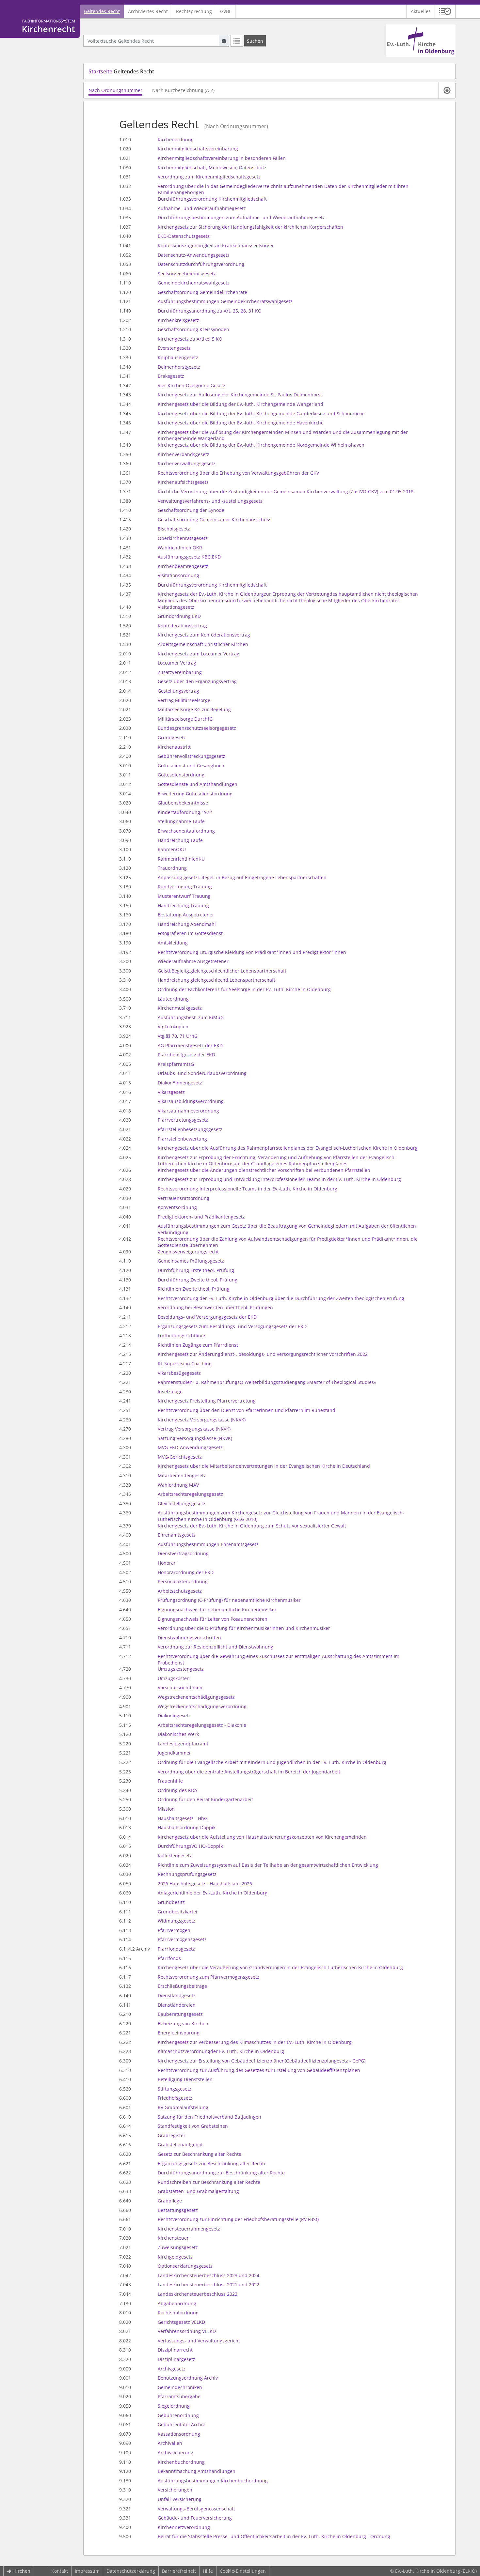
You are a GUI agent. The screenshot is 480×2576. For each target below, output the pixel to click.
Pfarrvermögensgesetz (182, 1939)
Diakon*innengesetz (180, 1083)
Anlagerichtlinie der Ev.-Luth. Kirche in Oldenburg (213, 1893)
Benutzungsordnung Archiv (188, 2378)
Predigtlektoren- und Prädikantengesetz (201, 1217)
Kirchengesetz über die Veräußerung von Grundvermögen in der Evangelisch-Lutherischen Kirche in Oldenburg (280, 1967)
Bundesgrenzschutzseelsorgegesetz (197, 728)
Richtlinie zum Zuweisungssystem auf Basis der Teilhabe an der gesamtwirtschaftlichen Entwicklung (268, 1865)
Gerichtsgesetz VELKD (181, 2322)
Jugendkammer (174, 1753)
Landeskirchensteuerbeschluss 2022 (198, 2294)
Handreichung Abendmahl (187, 924)
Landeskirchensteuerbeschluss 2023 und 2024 (208, 2275)
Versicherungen (175, 2490)
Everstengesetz (174, 348)
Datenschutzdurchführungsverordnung (201, 264)
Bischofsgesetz (174, 529)
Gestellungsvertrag (178, 691)
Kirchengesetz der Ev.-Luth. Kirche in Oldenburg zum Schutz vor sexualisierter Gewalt (252, 1526)
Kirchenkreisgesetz (178, 320)
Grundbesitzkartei (177, 1912)
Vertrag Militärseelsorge (184, 700)
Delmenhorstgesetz (179, 367)
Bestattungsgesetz (178, 2210)
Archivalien (170, 2443)
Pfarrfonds (169, 1958)
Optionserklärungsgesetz (185, 2266)
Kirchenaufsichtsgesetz (183, 482)
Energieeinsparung (179, 2033)
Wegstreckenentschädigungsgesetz (196, 1697)
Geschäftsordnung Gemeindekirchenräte (202, 292)
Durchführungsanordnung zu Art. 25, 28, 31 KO (210, 311)
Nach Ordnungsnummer (115, 90)
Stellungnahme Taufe (181, 821)
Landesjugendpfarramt (183, 1744)
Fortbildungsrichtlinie (181, 1335)
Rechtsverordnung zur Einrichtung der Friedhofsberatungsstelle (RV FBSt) (238, 2219)
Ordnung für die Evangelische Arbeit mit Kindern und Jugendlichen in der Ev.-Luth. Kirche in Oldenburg (272, 1762)
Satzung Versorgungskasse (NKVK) (195, 1438)
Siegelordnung (174, 2406)
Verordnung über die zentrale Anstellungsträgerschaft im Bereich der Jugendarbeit (249, 1772)
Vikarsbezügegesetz (179, 1373)
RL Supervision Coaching (185, 1364)
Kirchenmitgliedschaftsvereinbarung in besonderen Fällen (222, 158)
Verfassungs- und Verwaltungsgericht (199, 2341)
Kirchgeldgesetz (175, 2257)
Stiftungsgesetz (175, 2089)
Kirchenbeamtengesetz (183, 566)
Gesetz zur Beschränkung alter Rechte (200, 2154)
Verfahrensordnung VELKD (187, 2331)
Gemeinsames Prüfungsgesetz (191, 1261)
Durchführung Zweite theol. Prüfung (198, 1280)
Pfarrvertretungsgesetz (183, 1120)
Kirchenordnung (176, 139)
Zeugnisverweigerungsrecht (188, 1252)
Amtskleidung (173, 943)
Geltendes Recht (102, 11)
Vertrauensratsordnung (184, 1198)
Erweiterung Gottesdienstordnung (195, 794)
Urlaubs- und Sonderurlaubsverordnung (202, 1073)
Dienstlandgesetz (177, 1995)
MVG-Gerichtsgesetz (180, 1457)
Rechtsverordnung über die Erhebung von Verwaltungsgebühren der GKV (238, 473)
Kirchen (22, 2571)
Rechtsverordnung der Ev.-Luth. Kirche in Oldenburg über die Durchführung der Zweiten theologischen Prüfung (281, 1298)
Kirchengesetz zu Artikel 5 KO (190, 339)
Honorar (167, 1563)
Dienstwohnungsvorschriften (189, 1638)
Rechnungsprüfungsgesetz (187, 1874)
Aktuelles (421, 11)
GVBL (226, 11)
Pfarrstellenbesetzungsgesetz (190, 1129)
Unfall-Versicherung (180, 2499)
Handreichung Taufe (180, 840)
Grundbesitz (171, 1902)
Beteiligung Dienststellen (185, 2079)
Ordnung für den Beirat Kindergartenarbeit (205, 1799)
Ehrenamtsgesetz (177, 1535)
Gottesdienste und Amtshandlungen (198, 784)
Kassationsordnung (179, 2434)
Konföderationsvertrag (182, 626)
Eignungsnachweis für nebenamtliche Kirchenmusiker (217, 1610)
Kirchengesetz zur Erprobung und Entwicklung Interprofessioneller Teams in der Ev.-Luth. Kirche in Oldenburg (279, 1179)
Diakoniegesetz (174, 1716)
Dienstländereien (177, 2005)
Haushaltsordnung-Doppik (187, 1827)
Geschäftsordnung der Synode (191, 510)
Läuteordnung (173, 999)
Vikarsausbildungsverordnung (191, 1101)
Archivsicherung (176, 2453)
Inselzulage (170, 1392)
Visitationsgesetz (176, 607)
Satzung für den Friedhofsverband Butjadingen (209, 2117)
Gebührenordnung (178, 2415)
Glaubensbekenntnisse (183, 803)
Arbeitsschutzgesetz (180, 1591)
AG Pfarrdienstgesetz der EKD (190, 1045)
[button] (445, 11)
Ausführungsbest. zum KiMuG (191, 1017)
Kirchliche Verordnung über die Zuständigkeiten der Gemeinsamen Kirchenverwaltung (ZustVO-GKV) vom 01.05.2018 (286, 491)
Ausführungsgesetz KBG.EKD (189, 557)
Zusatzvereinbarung (180, 672)
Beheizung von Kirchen (183, 2024)
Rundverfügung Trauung (185, 887)
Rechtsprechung (194, 11)
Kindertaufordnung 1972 (185, 812)
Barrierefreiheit (179, 2571)
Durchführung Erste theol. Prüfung (196, 1270)
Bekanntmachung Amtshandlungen (197, 2471)
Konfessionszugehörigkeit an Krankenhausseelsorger (216, 245)
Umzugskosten (174, 1678)
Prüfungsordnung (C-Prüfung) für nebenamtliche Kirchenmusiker (229, 1600)
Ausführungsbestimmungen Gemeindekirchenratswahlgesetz (225, 301)
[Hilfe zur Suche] (224, 41)
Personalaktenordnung (183, 1581)
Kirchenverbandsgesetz (184, 454)
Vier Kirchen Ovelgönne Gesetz (192, 385)
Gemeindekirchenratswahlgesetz (194, 283)
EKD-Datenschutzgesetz (184, 236)
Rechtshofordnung (178, 2313)
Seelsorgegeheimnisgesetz (187, 274)
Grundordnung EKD (179, 616)
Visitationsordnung (178, 575)
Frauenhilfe (170, 1781)
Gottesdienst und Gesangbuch (191, 766)
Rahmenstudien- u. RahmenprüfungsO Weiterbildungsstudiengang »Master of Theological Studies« (267, 1382)
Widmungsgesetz (176, 1921)
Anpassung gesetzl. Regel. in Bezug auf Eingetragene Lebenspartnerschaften (242, 877)
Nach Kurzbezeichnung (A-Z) (183, 90)
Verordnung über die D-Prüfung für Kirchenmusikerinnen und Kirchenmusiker (244, 1628)
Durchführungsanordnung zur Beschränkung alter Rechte (221, 2173)
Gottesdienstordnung (181, 775)
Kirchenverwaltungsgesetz (187, 463)
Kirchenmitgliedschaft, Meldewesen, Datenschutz (212, 168)
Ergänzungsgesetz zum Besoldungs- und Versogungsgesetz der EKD (232, 1326)
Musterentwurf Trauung (184, 896)
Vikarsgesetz (171, 1092)
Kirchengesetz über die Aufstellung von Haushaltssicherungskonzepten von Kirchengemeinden (262, 1837)
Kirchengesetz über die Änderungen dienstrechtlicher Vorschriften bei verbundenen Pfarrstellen (264, 1170)
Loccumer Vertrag (177, 663)
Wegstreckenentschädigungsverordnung (202, 1706)
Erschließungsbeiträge (182, 1986)
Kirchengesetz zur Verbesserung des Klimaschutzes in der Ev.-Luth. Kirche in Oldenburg (255, 2042)
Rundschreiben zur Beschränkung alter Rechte (209, 2182)
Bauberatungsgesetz (180, 2014)
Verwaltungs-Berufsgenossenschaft (196, 2509)
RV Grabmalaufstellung (183, 2107)
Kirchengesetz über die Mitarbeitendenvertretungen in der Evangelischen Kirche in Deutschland (264, 1466)
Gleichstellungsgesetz (182, 1503)
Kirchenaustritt (174, 747)
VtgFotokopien (173, 1027)
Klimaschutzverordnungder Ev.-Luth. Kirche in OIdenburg (221, 2051)
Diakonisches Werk (178, 1734)
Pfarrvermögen (174, 1930)
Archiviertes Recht (148, 11)
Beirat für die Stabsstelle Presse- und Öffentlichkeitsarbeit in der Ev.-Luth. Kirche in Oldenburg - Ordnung (274, 2536)
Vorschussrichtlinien (180, 1687)
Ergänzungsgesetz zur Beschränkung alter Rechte (212, 2163)
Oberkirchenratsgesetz (183, 538)
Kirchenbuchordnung (181, 2462)
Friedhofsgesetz (175, 2098)
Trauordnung (172, 868)
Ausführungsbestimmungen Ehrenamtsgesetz (208, 1544)
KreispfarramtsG (176, 1064)
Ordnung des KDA (177, 1790)
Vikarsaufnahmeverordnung (188, 1111)
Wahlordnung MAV (178, 1485)
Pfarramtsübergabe (179, 2396)
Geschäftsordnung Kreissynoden (193, 329)
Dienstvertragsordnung (183, 1553)
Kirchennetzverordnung (184, 2527)
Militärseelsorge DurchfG (185, 719)
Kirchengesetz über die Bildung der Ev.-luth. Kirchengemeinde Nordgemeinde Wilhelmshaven (261, 445)
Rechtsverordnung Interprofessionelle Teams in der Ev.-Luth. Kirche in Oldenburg (248, 1189)
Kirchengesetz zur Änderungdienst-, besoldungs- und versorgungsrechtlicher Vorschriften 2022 (263, 1354)
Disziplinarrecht (175, 2350)
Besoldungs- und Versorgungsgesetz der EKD (207, 1317)
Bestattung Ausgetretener (186, 915)
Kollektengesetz (175, 1855)
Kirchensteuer (173, 2238)
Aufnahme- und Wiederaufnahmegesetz (202, 208)
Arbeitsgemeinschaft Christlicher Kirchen (203, 644)
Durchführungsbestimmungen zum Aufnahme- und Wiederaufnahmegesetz (241, 217)
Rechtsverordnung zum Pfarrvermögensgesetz (208, 1977)
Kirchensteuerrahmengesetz (189, 2229)
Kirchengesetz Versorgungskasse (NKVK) (202, 1420)
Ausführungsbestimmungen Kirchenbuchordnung (213, 2481)
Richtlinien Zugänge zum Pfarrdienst (198, 1345)
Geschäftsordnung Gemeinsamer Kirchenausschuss (215, 520)
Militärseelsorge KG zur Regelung (194, 709)
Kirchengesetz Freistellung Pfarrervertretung (207, 1401)
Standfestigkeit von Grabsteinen (193, 2126)
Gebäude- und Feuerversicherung (195, 2518)
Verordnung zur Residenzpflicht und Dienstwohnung (216, 1647)
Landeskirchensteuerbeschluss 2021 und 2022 (208, 2285)
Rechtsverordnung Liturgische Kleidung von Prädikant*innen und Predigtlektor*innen (252, 952)
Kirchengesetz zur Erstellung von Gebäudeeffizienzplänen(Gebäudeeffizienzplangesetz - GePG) (262, 2061)
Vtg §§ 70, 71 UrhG (178, 1036)
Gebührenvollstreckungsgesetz (192, 756)
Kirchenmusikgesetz (180, 1008)
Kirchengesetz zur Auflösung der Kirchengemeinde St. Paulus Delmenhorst (240, 395)
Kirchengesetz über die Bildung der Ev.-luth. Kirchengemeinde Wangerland (240, 404)
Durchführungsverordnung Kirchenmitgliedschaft (212, 199)
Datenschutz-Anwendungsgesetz (194, 255)
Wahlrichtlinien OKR (180, 548)
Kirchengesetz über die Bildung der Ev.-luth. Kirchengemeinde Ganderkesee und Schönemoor (261, 414)
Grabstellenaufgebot (180, 2145)
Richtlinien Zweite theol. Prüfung (194, 1289)
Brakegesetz (171, 376)
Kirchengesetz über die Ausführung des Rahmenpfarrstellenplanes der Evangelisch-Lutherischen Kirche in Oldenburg (288, 1148)
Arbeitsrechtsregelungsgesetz (190, 1494)
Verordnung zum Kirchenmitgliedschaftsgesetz (209, 177)
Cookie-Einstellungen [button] (243, 2571)
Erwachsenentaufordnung (186, 831)
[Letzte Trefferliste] (237, 41)
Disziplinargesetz (176, 2359)
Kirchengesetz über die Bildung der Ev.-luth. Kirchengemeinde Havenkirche (241, 423)
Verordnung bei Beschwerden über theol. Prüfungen (215, 1307)
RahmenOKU (172, 849)
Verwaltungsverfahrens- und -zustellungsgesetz (210, 501)
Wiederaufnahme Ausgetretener (193, 961)
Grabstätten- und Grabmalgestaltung (198, 2191)
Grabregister (172, 2135)
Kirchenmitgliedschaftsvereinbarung (198, 149)
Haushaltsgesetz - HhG (183, 1818)
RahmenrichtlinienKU (181, 859)
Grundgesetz (172, 737)
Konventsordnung (177, 1207)
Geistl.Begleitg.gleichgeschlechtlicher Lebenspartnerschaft (222, 971)
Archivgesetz (172, 2369)
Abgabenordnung (177, 2303)
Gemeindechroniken (180, 2387)
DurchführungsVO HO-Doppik (190, 1846)
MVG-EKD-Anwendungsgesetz (190, 1447)
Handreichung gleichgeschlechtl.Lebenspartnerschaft (216, 980)
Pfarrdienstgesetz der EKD (186, 1055)
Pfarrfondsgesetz (176, 1949)
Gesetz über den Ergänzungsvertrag (197, 681)
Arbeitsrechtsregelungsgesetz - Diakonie (202, 1725)
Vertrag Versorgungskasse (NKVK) (194, 1429)
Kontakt (60, 2571)
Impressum (87, 2571)
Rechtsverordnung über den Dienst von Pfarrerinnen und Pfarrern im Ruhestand (247, 1410)
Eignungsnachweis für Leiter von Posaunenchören (213, 1619)
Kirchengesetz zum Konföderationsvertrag (204, 635)
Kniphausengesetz (178, 357)
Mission (166, 1809)
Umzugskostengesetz (181, 1669)
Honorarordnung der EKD (186, 1572)
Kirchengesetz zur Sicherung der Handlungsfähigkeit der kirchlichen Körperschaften (250, 227)
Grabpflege (170, 2201)
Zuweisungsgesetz (178, 2247)
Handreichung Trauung (183, 905)
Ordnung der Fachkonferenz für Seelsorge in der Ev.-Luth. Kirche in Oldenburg (244, 989)
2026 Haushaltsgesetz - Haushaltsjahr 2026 (205, 1884)
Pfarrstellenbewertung (182, 1139)
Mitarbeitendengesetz (182, 1475)
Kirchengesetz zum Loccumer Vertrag (199, 654)
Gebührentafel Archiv (181, 2424)
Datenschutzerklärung (131, 2571)
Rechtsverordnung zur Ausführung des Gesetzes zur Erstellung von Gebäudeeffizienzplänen (259, 2070)
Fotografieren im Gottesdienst (190, 933)
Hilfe (208, 2571)
